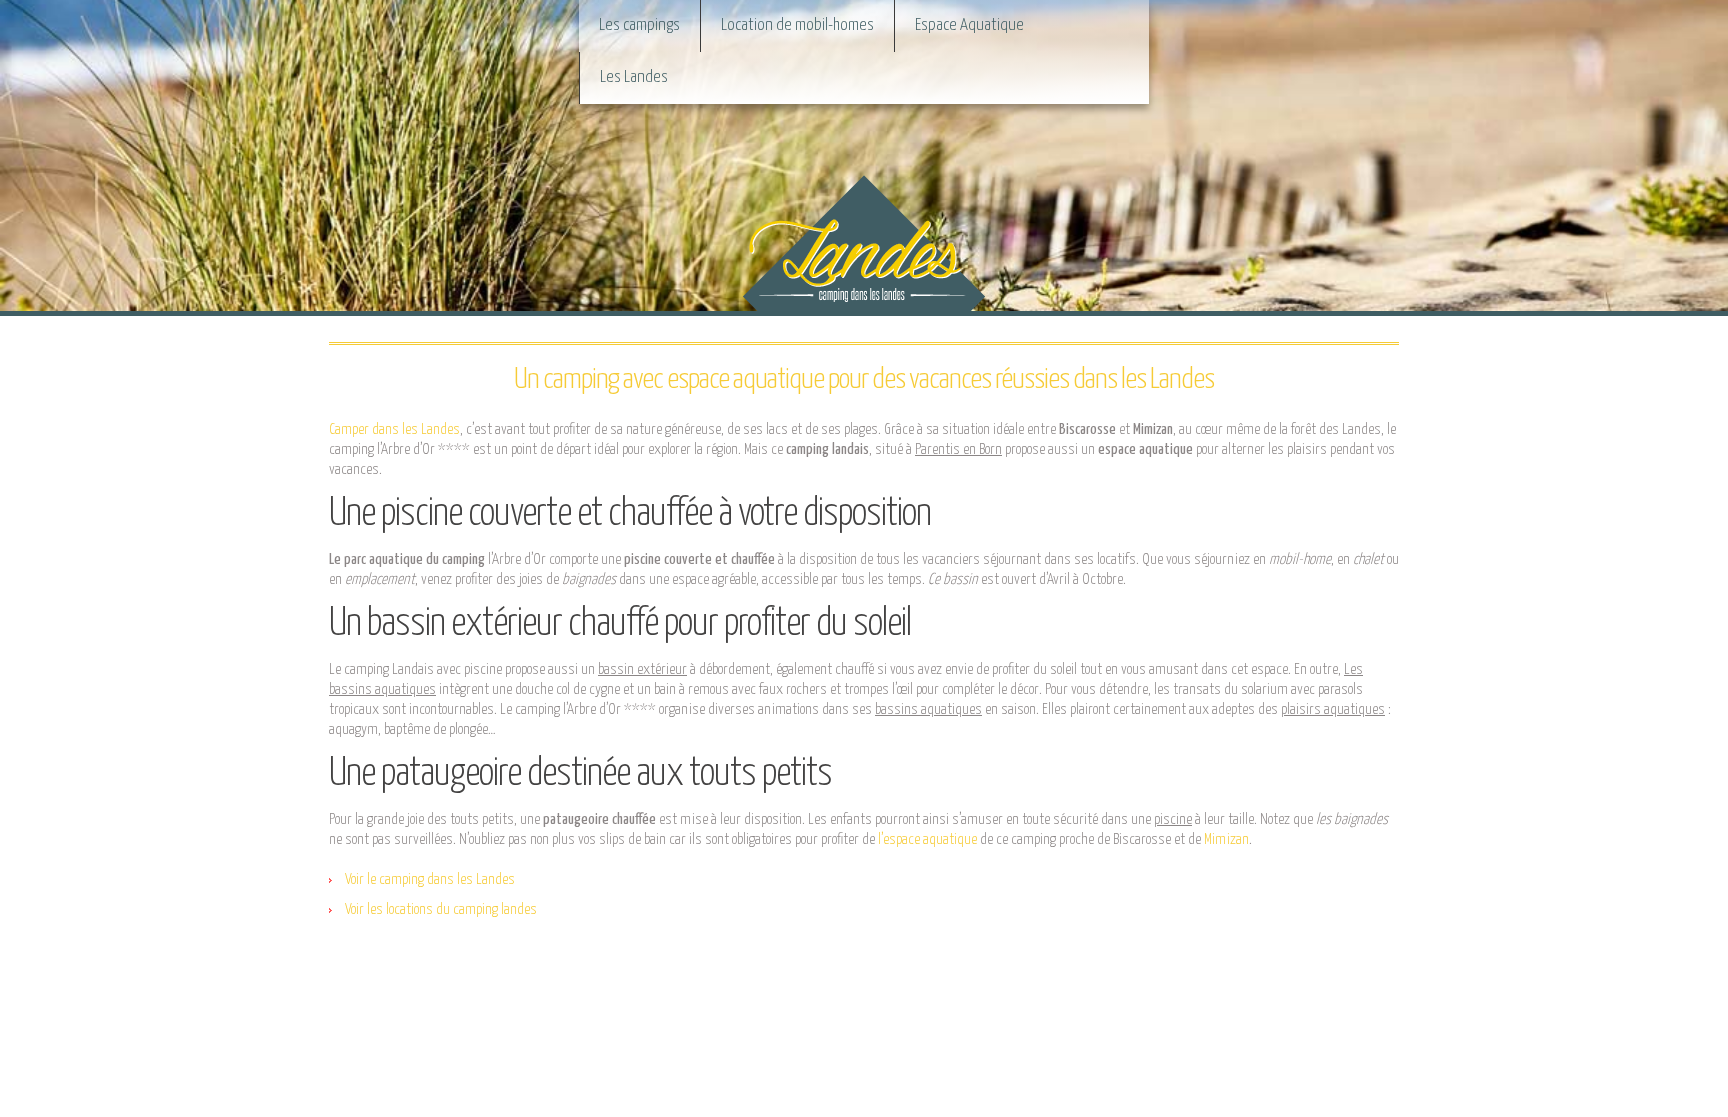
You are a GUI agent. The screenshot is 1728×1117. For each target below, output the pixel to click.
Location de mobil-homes (797, 25)
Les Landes (634, 77)
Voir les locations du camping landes (441, 909)
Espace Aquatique (969, 25)
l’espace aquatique (927, 839)
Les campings (639, 25)
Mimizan (1226, 839)
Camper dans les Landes (394, 429)
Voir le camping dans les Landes (430, 879)
